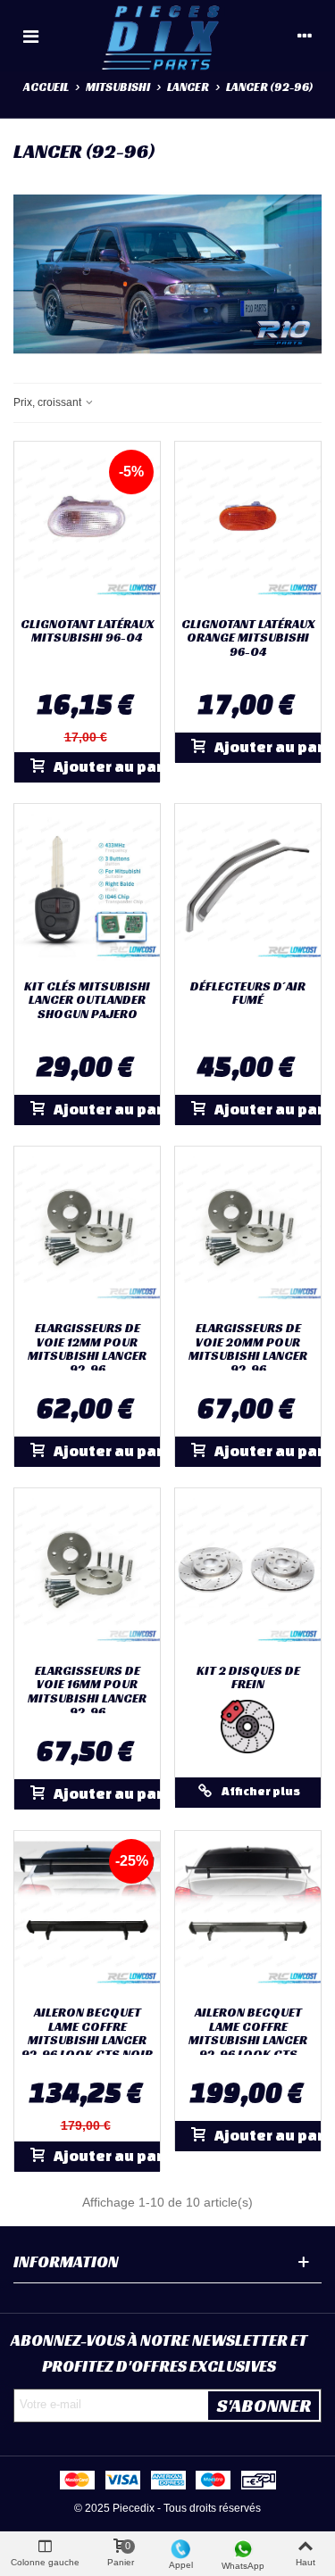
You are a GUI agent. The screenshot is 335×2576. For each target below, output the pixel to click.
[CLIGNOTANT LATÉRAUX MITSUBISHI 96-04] (87, 525)
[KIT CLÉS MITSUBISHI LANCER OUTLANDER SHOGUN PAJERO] (87, 887)
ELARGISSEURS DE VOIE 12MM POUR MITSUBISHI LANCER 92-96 (87, 1349)
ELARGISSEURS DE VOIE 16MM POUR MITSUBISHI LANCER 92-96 (87, 1692)
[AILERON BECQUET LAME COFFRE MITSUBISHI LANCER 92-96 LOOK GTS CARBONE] (248, 1914)
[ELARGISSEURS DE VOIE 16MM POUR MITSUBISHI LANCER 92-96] (87, 1571)
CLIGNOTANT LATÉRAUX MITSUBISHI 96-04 (87, 631)
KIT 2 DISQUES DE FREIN (248, 1678)
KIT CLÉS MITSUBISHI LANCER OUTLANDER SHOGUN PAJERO (87, 1000)
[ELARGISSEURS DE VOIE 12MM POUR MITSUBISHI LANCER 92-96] (87, 1230)
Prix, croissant (49, 402)
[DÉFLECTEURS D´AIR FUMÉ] (248, 887)
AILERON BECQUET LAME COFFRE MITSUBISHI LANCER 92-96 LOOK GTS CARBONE (248, 2040)
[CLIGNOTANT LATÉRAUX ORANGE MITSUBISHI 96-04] (248, 525)
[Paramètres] (305, 36)
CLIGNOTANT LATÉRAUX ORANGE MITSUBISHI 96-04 (248, 638)
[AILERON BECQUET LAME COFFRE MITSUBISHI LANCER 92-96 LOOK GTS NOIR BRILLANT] (87, 1914)
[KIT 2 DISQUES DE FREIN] (248, 1571)
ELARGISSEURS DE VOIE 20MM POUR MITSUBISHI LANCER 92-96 (248, 1349)
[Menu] (30, 36)
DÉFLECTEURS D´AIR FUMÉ (248, 994)
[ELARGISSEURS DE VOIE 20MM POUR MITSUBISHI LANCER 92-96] (248, 1230)
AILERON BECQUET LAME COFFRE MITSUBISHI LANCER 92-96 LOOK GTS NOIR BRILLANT (87, 2040)
